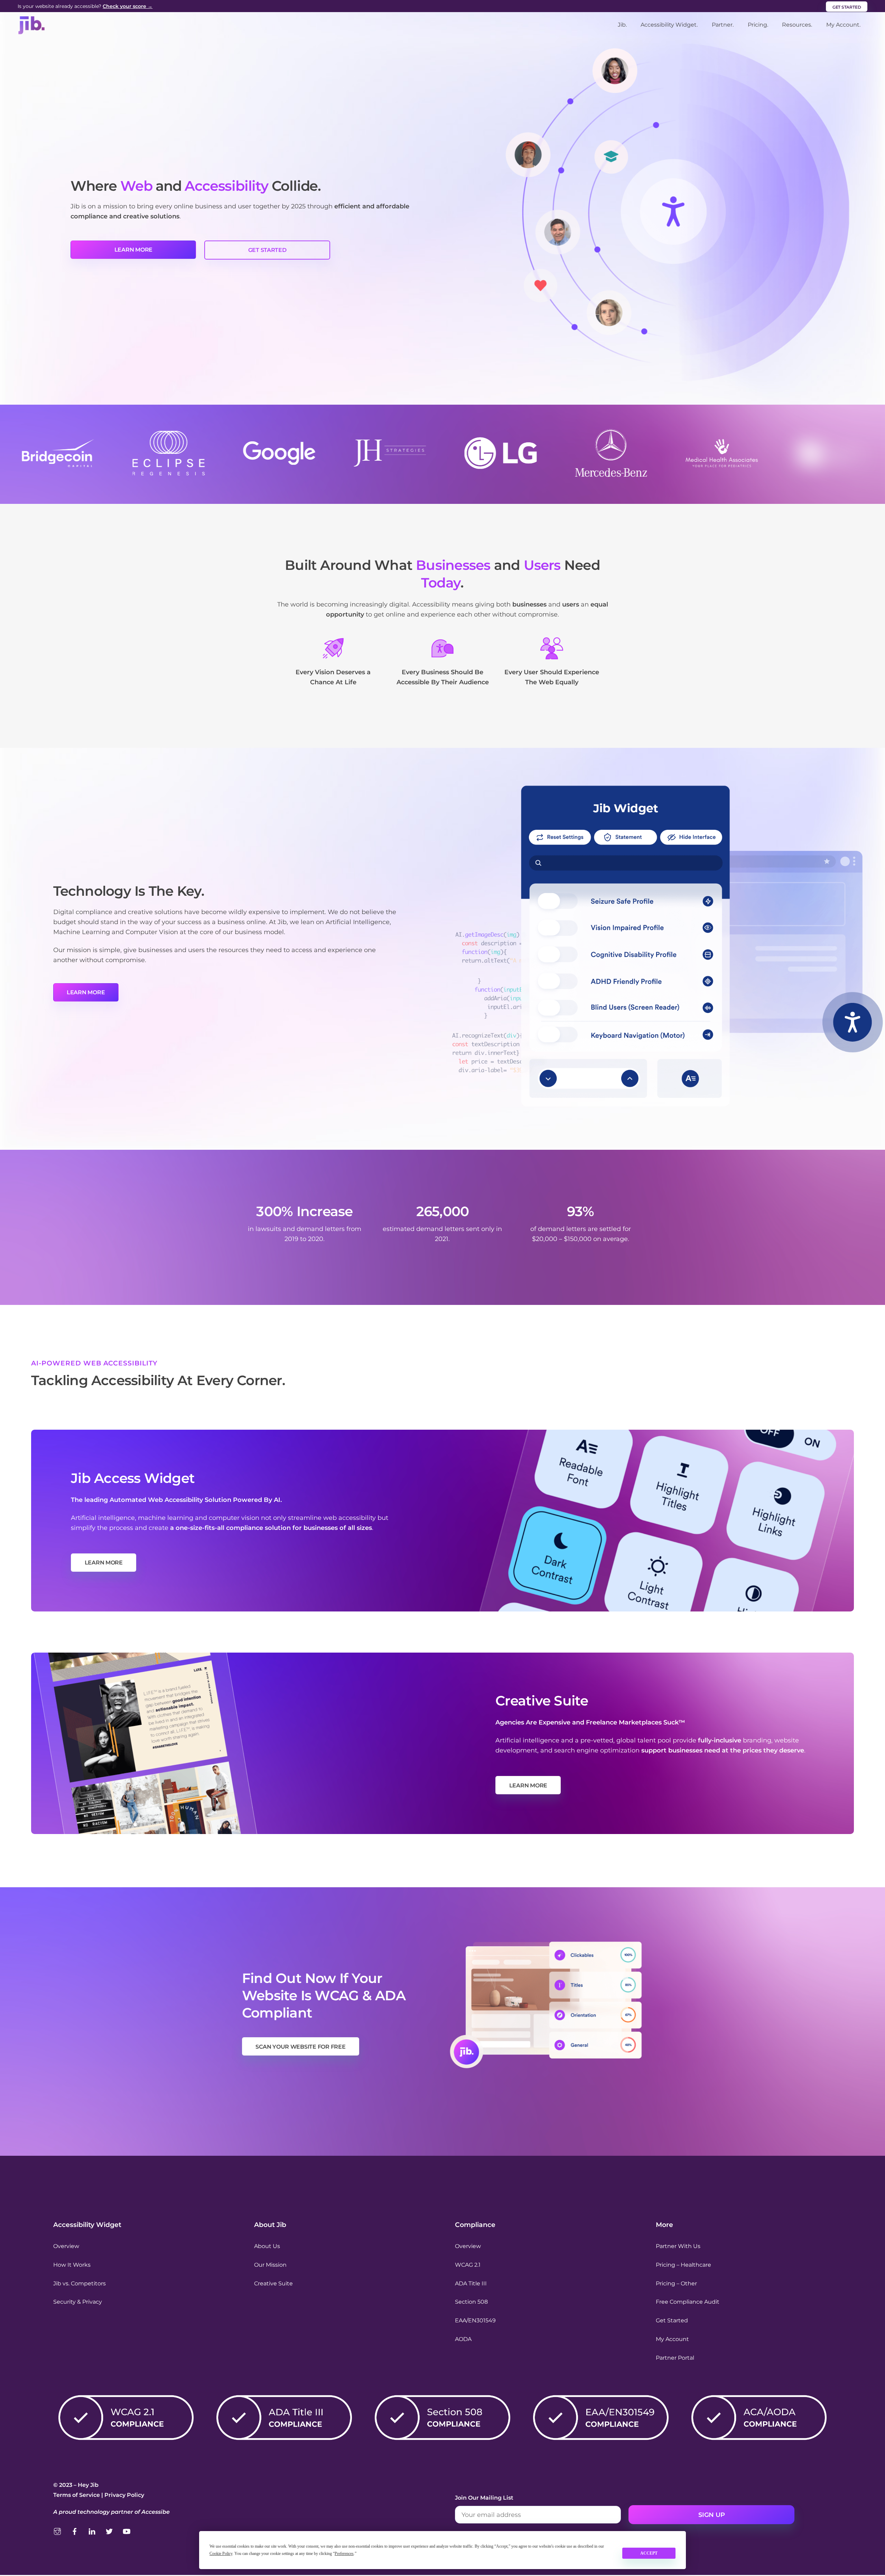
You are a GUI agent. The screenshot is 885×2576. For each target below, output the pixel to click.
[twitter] (109, 2531)
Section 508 (471, 2302)
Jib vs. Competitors (80, 2283)
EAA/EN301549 (475, 2320)
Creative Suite (273, 2283)
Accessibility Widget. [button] (669, 25)
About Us (267, 2246)
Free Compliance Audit (688, 2302)
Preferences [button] (344, 2554)
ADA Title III (471, 2283)
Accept (649, 2553)
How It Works (72, 2265)
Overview (66, 2246)
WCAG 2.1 (468, 2265)
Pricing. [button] (758, 25)
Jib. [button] (622, 25)
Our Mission (270, 2265)
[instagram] (57, 2531)
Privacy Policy (124, 2495)
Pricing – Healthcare (683, 2265)
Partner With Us (678, 2246)
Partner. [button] (723, 25)
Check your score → (128, 6)
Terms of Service (77, 2495)
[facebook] (75, 2531)
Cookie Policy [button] (221, 2554)
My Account (672, 2339)
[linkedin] (92, 2531)
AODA (463, 2339)
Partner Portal (675, 2358)
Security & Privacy (78, 2302)
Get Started (672, 2320)
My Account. (843, 25)
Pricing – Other (676, 2283)
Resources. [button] (797, 25)
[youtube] (127, 2531)
